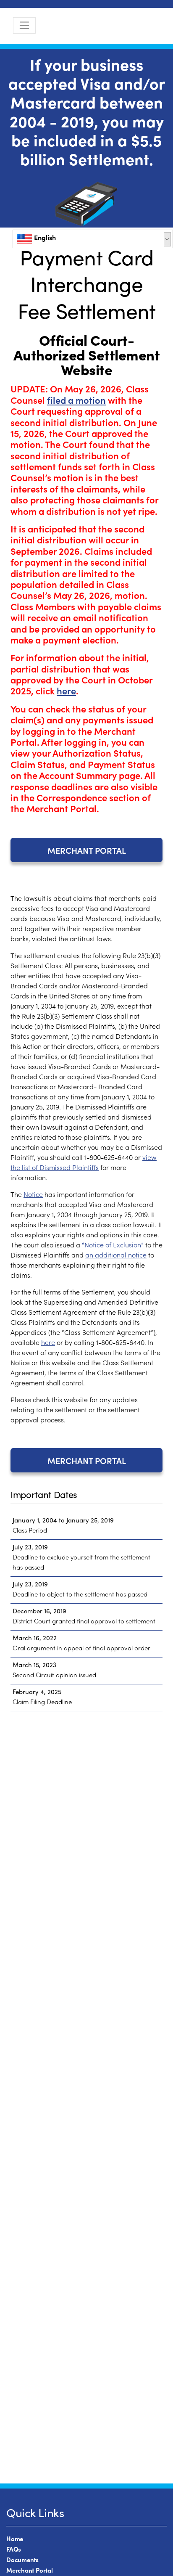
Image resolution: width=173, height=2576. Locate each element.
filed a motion (76, 400)
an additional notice (116, 1255)
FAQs (14, 2549)
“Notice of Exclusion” (113, 1244)
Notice (33, 1194)
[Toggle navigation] (24, 25)
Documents (22, 2559)
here (66, 690)
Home (15, 2538)
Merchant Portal (87, 850)
